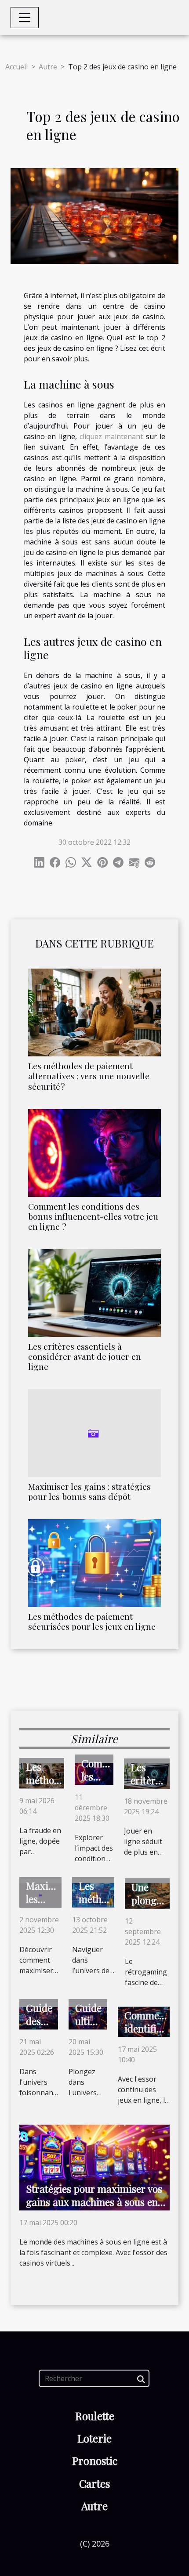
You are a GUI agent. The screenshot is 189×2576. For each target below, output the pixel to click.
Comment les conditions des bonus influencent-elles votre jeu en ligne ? (93, 1216)
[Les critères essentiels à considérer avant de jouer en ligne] (94, 1293)
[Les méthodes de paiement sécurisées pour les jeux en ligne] (94, 1563)
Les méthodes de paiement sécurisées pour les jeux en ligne (92, 1621)
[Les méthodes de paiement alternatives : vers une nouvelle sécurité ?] (94, 1012)
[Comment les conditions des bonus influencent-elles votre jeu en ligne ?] (94, 1153)
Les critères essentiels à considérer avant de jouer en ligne (85, 1356)
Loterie (94, 2438)
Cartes (94, 2483)
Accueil (16, 67)
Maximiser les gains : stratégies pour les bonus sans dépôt (89, 1491)
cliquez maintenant (111, 436)
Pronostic (95, 2461)
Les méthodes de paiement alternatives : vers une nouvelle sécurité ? (89, 1076)
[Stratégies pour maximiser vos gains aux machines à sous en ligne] (94, 2167)
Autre (48, 67)
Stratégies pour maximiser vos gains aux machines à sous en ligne (94, 2202)
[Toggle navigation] (25, 18)
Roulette (95, 2416)
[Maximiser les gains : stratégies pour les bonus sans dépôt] (94, 1433)
